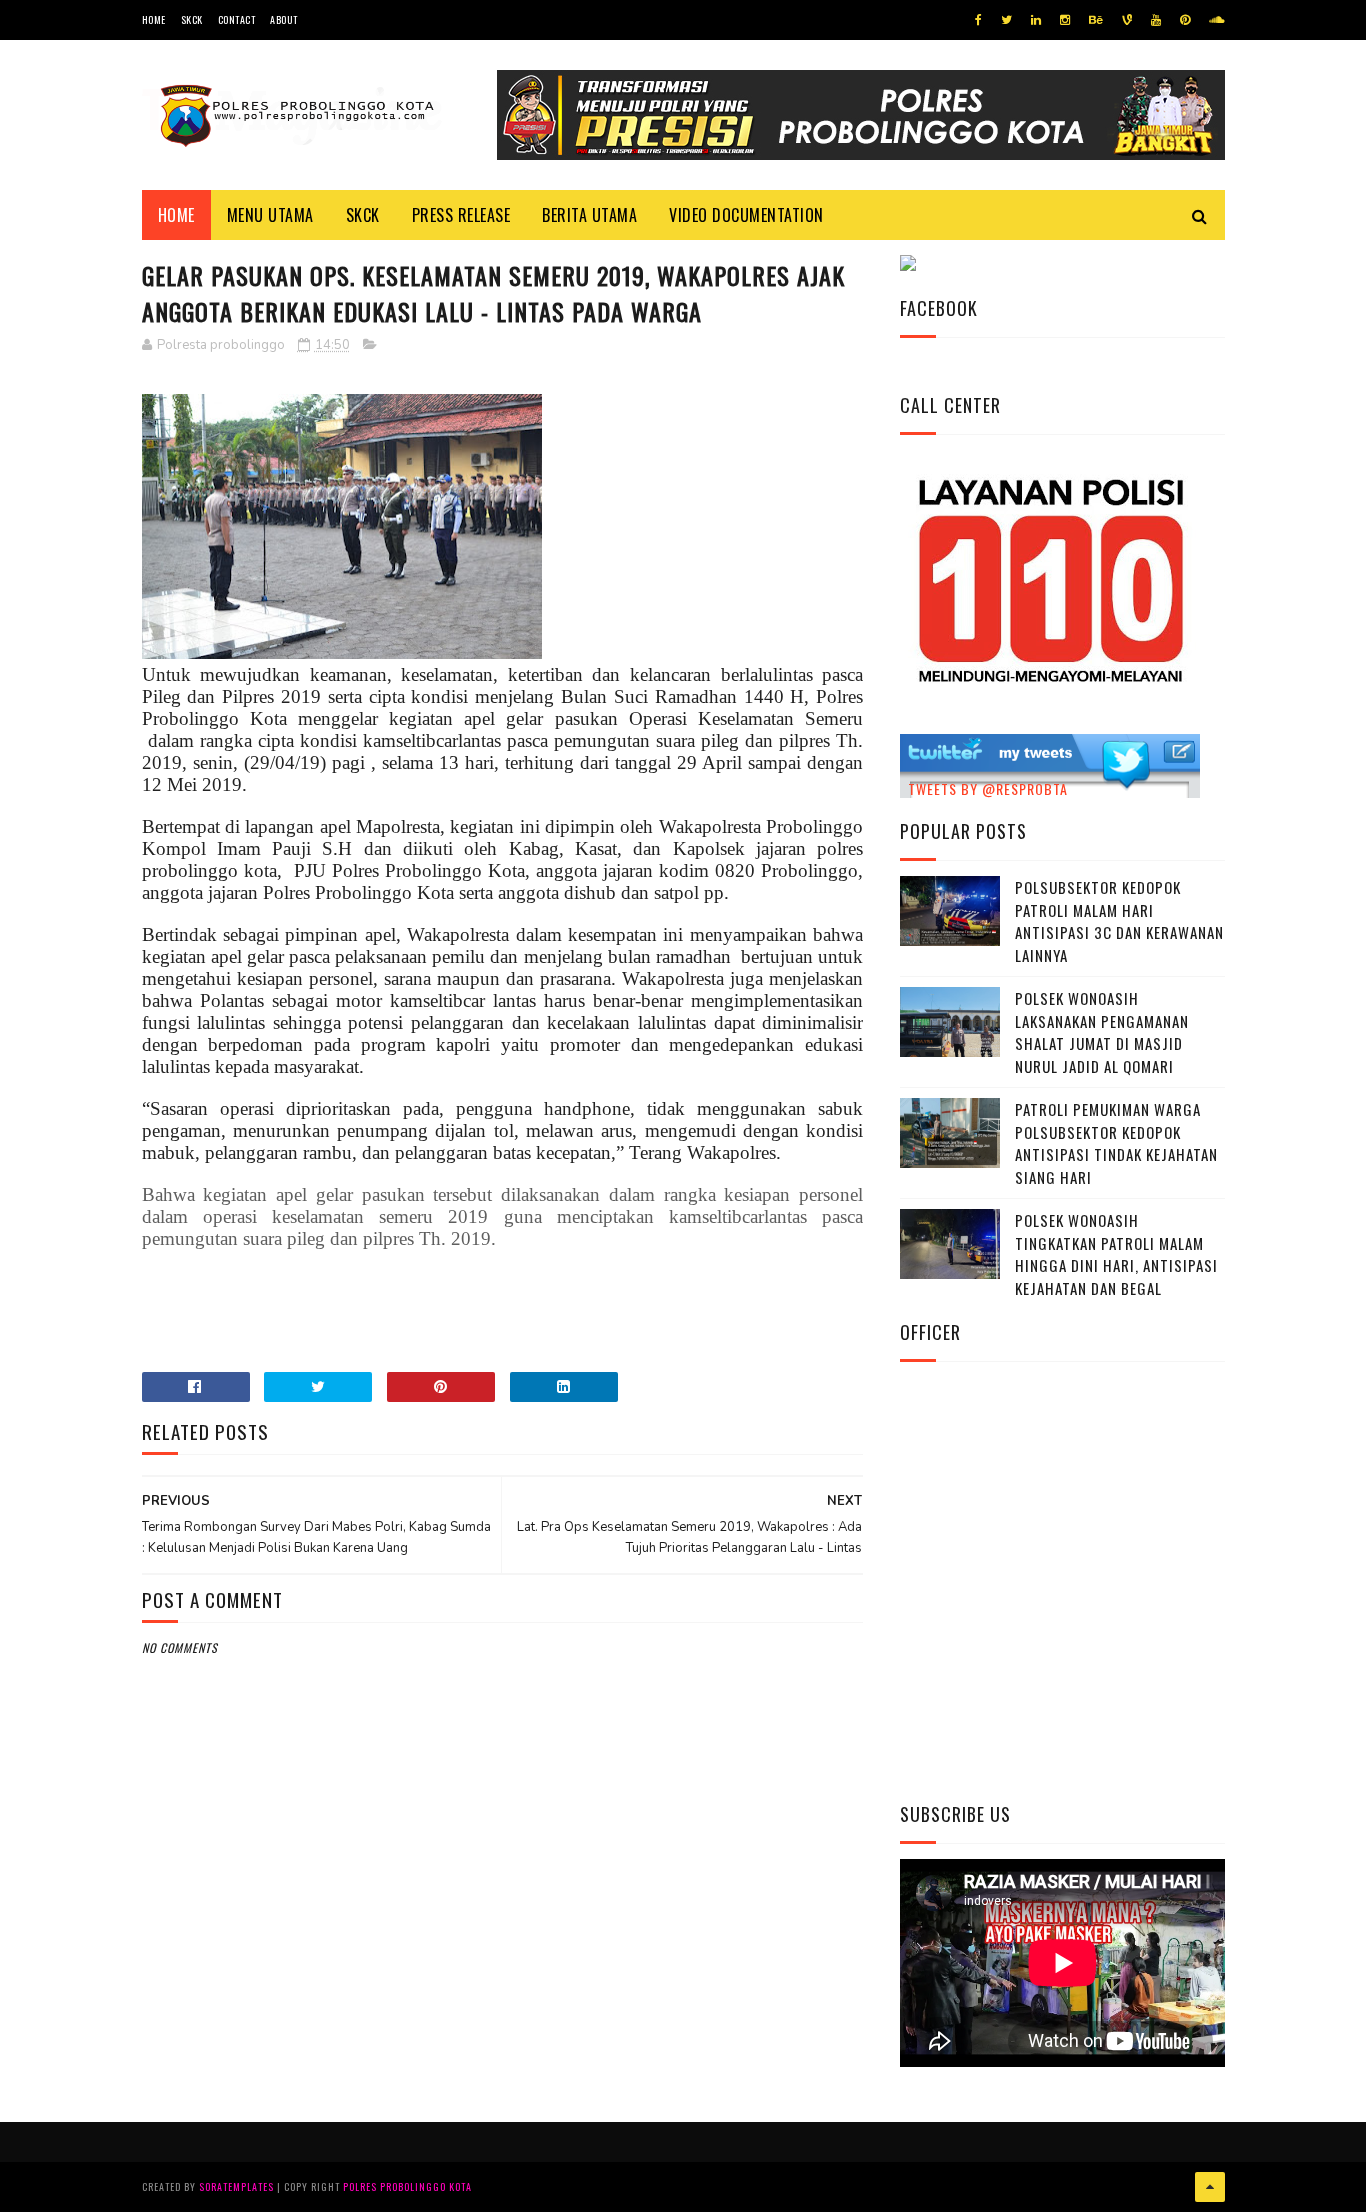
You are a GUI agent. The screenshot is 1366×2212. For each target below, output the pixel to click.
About (284, 19)
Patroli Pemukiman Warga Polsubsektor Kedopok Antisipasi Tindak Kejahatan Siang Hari (1116, 1143)
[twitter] (1006, 20)
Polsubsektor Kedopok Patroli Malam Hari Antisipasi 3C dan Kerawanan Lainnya (1119, 921)
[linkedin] (1036, 20)
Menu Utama (270, 215)
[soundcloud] (1216, 20)
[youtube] (1156, 20)
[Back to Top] (1210, 2187)
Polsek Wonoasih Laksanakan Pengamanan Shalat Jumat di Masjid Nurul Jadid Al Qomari (1102, 1032)
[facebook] (978, 20)
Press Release (461, 215)
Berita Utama (589, 215)
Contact (237, 19)
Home (154, 19)
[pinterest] (1185, 20)
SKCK (192, 19)
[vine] (1127, 20)
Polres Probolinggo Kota (407, 2186)
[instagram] (1065, 20)
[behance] (1096, 20)
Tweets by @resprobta (988, 788)
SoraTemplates (236, 2186)
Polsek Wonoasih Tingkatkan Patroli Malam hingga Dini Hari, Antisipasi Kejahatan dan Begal (1116, 1254)
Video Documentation (746, 215)
